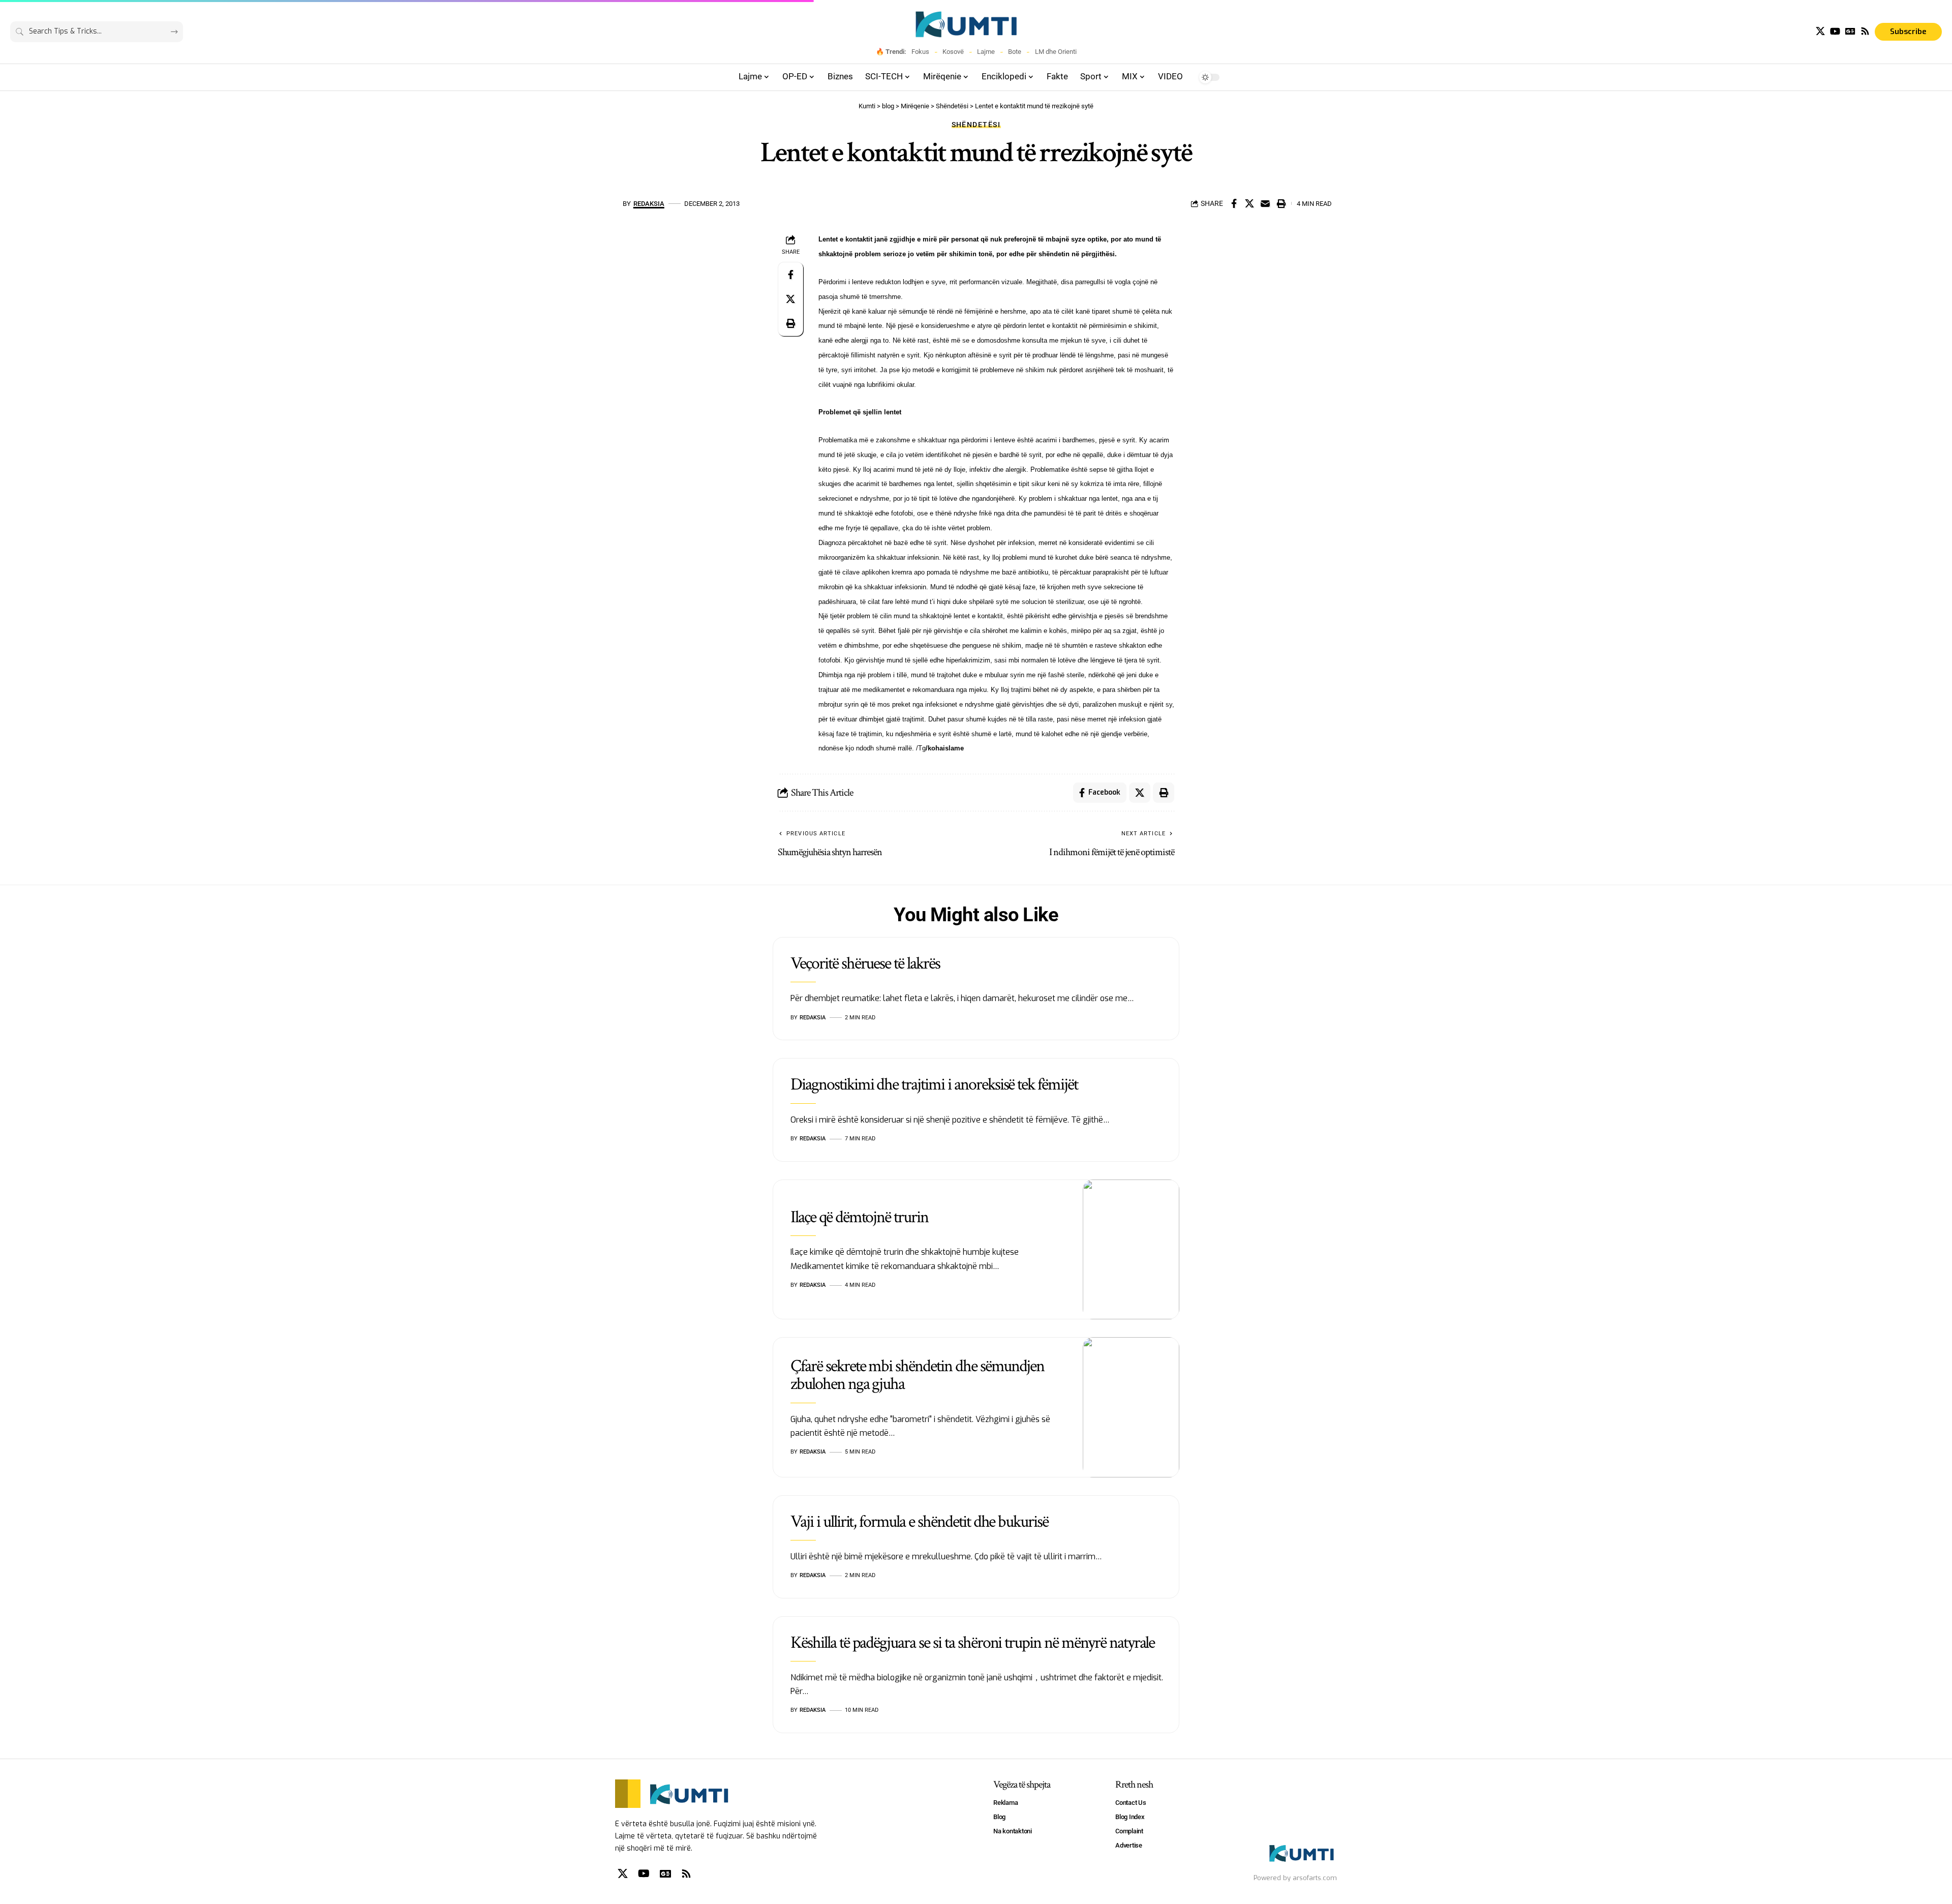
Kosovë (953, 52)
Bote (1015, 52)
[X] (1820, 31)
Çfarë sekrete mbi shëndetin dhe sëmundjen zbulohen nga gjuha (917, 1375)
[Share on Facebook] (1234, 203)
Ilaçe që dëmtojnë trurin (859, 1217)
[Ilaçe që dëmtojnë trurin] (1131, 1250)
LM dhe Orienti (1056, 52)
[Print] (1281, 203)
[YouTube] (1835, 31)
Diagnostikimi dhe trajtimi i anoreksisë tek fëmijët (934, 1084)
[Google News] (1850, 31)
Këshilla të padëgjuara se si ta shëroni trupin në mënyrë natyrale (972, 1643)
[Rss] (1865, 31)
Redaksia (649, 204)
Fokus (920, 52)
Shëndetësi (976, 125)
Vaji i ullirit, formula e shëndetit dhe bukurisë (919, 1522)
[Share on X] (1249, 203)
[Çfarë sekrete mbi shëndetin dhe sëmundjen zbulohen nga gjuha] (1131, 1407)
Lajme (986, 52)
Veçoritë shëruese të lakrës (865, 963)
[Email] (1265, 203)
